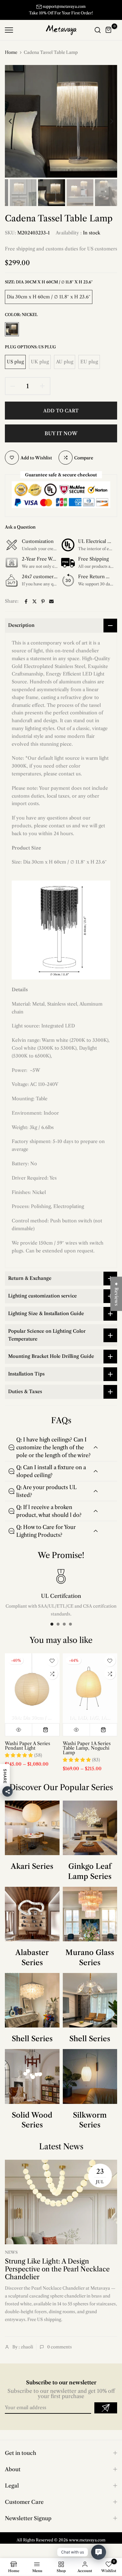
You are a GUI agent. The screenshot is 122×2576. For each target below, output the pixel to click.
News (11, 2252)
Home (11, 52)
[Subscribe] (106, 2408)
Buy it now (61, 433)
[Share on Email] (51, 601)
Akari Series (32, 1866)
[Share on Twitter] (34, 601)
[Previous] (15, 121)
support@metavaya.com (64, 6)
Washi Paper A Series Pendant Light (27, 1746)
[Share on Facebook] (26, 601)
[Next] (107, 121)
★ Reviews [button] (116, 1294)
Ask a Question (20, 527)
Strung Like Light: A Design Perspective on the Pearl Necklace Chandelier (57, 2269)
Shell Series (32, 2039)
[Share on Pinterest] (43, 601)
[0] (109, 30)
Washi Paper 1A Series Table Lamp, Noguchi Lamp (87, 1748)
